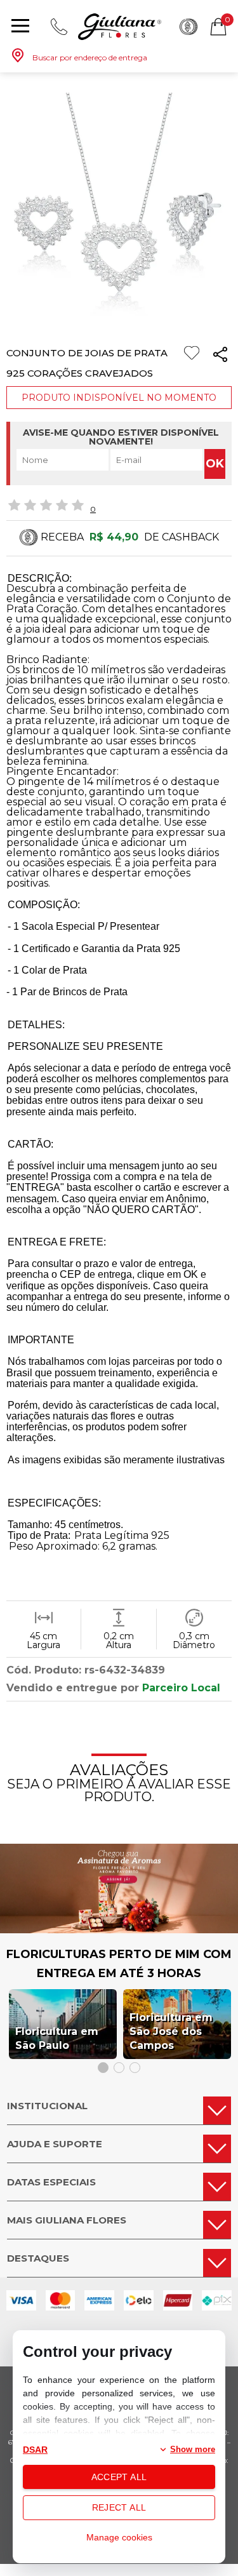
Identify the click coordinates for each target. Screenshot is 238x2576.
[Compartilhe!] (220, 357)
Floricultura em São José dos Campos (171, 2031)
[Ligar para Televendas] (59, 27)
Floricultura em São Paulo (57, 2038)
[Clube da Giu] (119, 1930)
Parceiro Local (181, 1688)
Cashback (188, 27)
